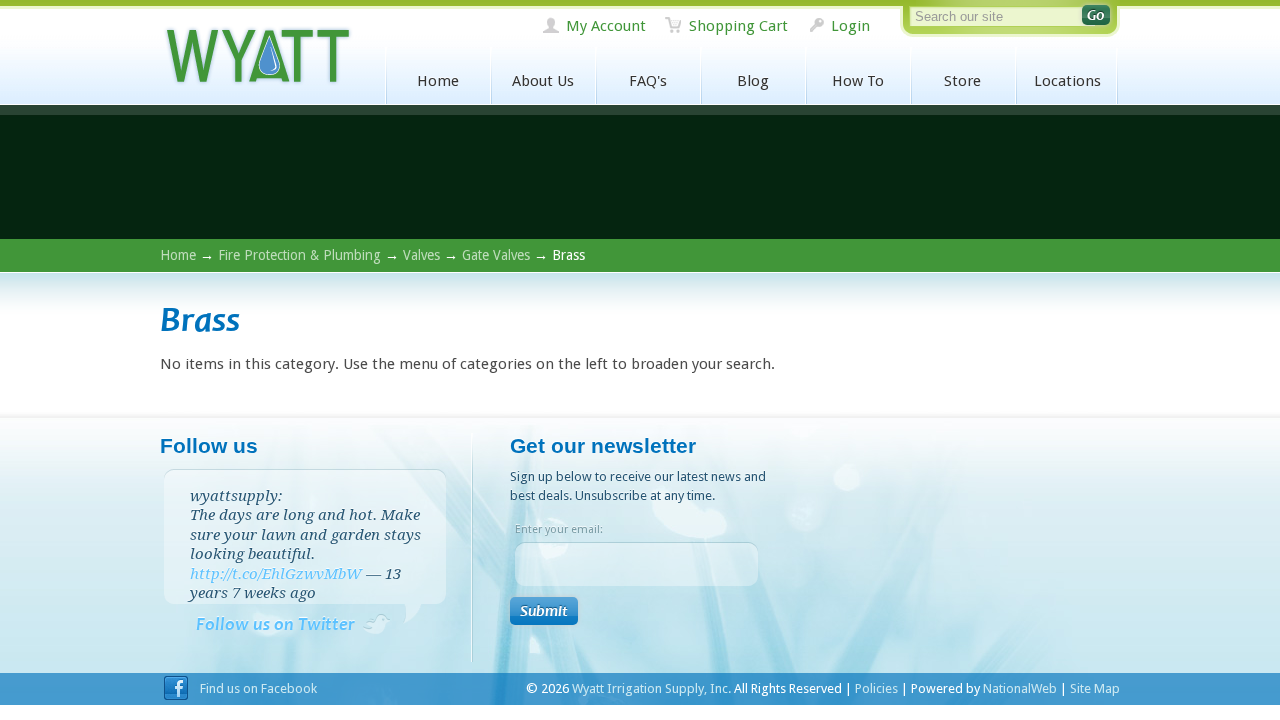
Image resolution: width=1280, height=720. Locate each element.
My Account (606, 26)
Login (850, 26)
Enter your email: (559, 529)
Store (962, 81)
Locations (1067, 81)
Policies (876, 688)
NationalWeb (1020, 688)
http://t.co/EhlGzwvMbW (276, 574)
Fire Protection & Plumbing (299, 255)
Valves (421, 255)
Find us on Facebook (258, 688)
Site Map (1095, 688)
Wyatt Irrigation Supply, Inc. (257, 56)
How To (858, 81)
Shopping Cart (738, 26)
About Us (543, 81)
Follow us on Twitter (275, 624)
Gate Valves (496, 255)
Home (438, 81)
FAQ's (648, 81)
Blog (753, 81)
